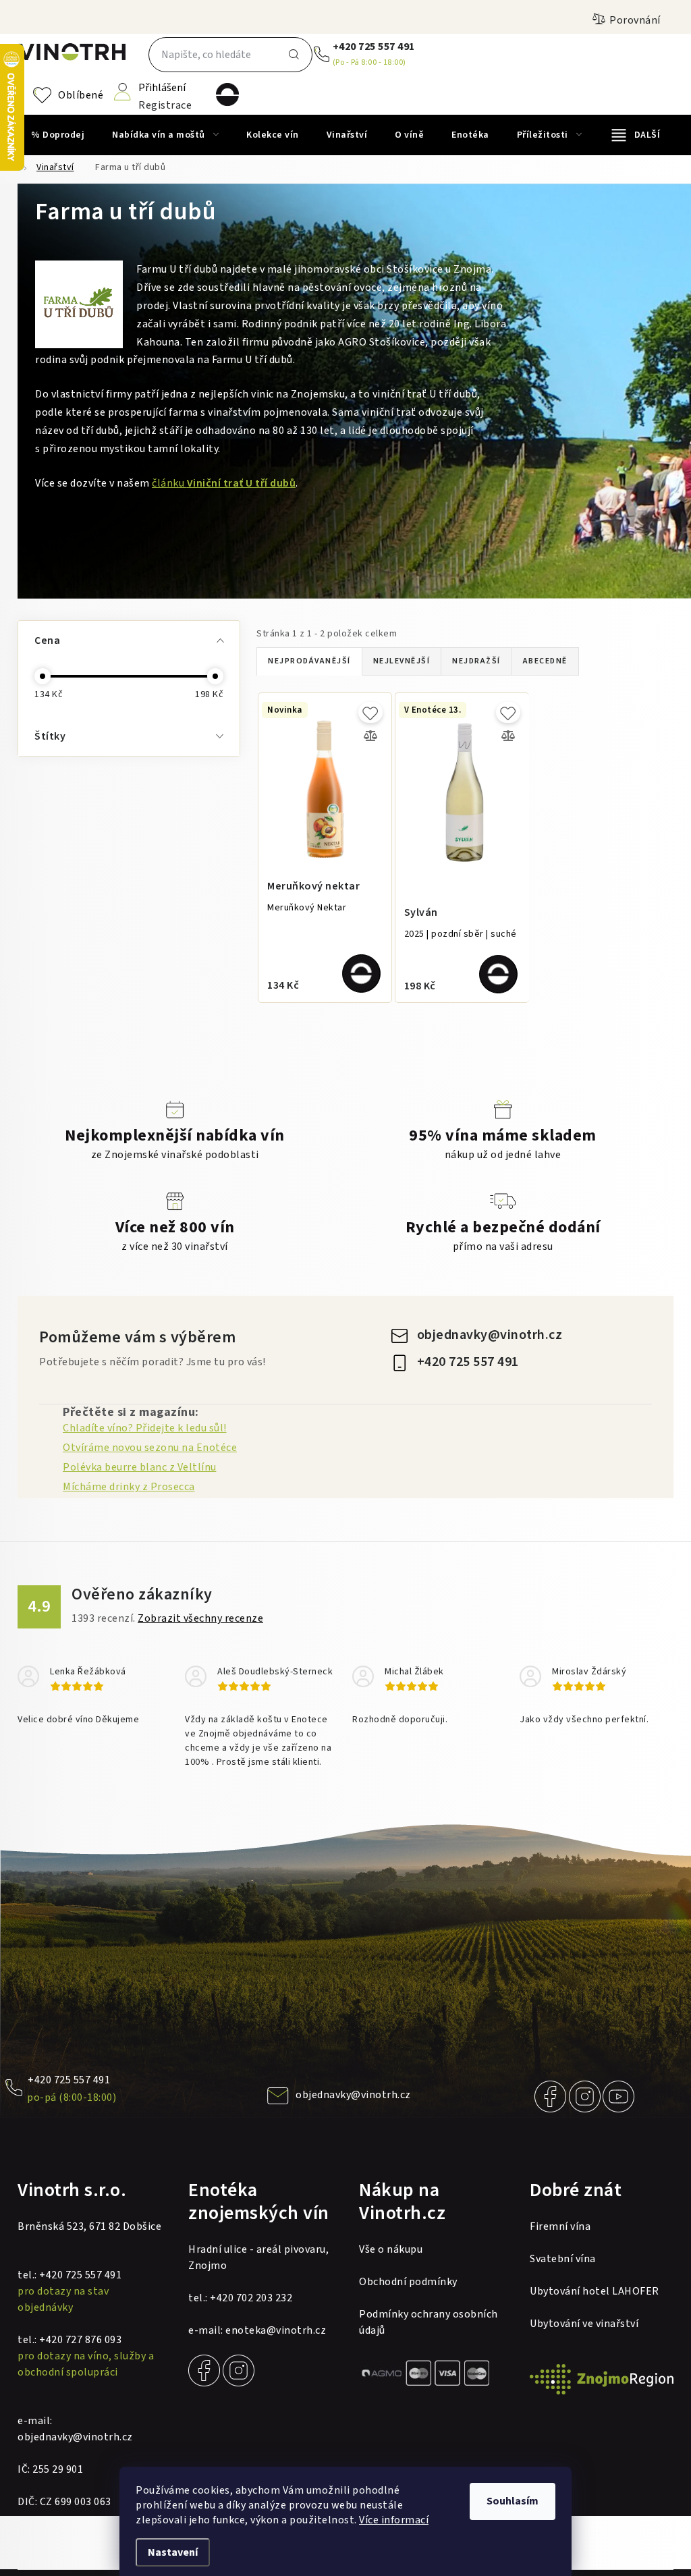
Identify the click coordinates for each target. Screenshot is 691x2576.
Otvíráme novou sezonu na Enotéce (150, 1448)
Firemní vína (560, 2226)
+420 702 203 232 (251, 2298)
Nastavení (173, 2552)
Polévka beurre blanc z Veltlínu (140, 1467)
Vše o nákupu (391, 2249)
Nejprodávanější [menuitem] (309, 661)
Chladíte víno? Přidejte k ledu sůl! (145, 1428)
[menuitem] (58, 135)
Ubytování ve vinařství (584, 2324)
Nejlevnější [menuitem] (402, 661)
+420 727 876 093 (80, 2340)
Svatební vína (563, 2259)
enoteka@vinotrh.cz (276, 2330)
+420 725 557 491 (374, 47)
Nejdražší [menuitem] (476, 661)
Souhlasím (513, 2501)
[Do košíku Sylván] (498, 974)
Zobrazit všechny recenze (200, 1618)
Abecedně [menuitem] (545, 661)
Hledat (294, 55)
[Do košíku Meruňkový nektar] (361, 974)
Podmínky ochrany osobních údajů (429, 2322)
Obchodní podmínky (408, 2282)
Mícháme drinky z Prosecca (129, 1487)
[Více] (636, 135)
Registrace (165, 104)
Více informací (394, 2520)
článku (224, 483)
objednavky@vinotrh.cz (490, 1335)
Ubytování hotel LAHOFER (595, 2291)
